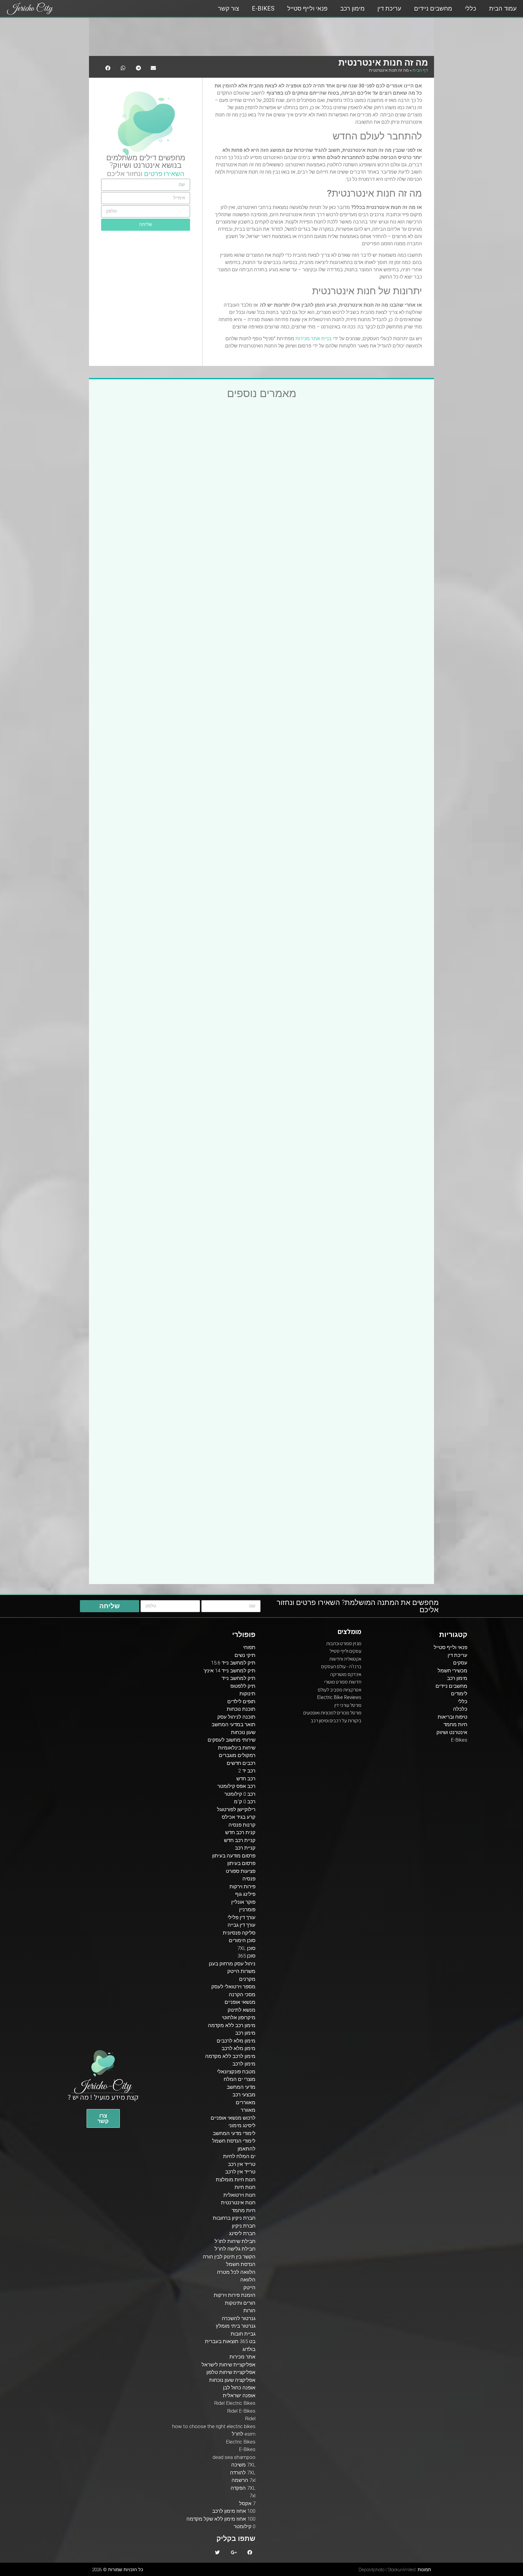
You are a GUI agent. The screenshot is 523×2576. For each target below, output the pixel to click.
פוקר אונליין (243, 1902)
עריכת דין (389, 8)
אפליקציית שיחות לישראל (229, 2365)
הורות (249, 2310)
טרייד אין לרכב (240, 2172)
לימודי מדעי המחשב (234, 2133)
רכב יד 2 (247, 1771)
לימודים (459, 1694)
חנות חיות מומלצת (236, 2180)
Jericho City (30, 9)
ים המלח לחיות (239, 2156)
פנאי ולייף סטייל (307, 8)
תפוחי (249, 1647)
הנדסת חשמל (241, 2264)
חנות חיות (245, 2187)
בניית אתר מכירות (314, 339)
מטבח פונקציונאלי (236, 2072)
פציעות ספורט (241, 1871)
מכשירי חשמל (452, 1671)
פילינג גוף (245, 1894)
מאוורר (248, 2110)
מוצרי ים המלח (240, 2079)
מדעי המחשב (241, 2087)
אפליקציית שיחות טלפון (231, 2372)
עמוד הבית (503, 8)
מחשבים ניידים (433, 8)
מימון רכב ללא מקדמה (232, 2025)
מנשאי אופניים (240, 2002)
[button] (103, 2118)
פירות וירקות (242, 1886)
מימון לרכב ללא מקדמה (230, 2056)
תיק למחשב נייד (238, 1678)
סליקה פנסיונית (239, 1933)
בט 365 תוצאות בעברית (230, 2341)
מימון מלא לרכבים (236, 2041)
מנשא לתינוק (242, 2010)
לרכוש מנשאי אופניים (233, 2118)
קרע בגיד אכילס (239, 1817)
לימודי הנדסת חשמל (234, 2141)
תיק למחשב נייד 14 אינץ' (229, 1671)
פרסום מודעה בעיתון (234, 1856)
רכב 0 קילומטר (240, 1794)
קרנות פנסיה (242, 1825)
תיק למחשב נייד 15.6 (233, 1663)
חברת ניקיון (244, 2226)
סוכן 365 (247, 1956)
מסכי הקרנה (242, 1994)
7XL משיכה (243, 2465)
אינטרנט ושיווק (136, 165)
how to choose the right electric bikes (214, 2426)
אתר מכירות (242, 2357)
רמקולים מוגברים (237, 1755)
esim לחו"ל (244, 2434)
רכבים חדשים (241, 1763)
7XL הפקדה (243, 2488)
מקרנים (247, 1979)
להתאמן (247, 2149)
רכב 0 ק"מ (245, 1802)
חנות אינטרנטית (238, 2203)
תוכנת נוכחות (241, 1709)
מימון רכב (352, 8)
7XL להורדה (243, 2473)
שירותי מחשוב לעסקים (232, 1740)
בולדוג (249, 2349)
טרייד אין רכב (242, 2164)
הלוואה (248, 2280)
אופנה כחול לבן (239, 2388)
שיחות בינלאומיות (237, 1748)
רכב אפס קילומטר (236, 1786)
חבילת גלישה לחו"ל (235, 2249)
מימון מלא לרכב (238, 2048)
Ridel (250, 2418)
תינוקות (247, 1694)
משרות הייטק (241, 1971)
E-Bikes (263, 8)
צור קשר (229, 8)
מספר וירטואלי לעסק (233, 1987)
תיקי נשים (245, 1655)
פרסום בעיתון (241, 1863)
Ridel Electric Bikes (235, 2403)
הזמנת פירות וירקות (235, 2295)
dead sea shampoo (234, 2457)
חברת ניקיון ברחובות (234, 2218)
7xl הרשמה (243, 2480)
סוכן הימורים (242, 1940)
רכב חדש (246, 1779)
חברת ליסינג (242, 2233)
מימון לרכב (244, 2064)
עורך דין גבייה (242, 1925)
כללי (471, 8)
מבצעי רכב (244, 2095)
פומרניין (247, 1909)
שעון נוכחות (243, 1732)
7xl (252, 2496)
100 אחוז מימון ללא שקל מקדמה (221, 2519)
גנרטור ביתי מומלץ (236, 2326)
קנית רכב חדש (240, 1832)
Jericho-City (103, 2086)
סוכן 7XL (246, 1948)
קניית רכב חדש (240, 1840)
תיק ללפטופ (243, 1686)
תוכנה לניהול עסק (236, 1717)
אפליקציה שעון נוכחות (232, 2380)
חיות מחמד (455, 1724)
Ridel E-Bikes (241, 2411)
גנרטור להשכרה (239, 2318)
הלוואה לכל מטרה (236, 2272)
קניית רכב (245, 1848)
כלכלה (460, 1709)
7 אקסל (247, 2503)
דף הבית (420, 70)
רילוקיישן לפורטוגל (236, 1809)
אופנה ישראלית (239, 2395)
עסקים (460, 1663)
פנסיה (249, 1879)
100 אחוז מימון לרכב (234, 2511)
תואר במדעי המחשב (234, 1724)
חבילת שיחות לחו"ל (235, 2241)
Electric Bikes (241, 2442)
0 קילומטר (245, 2526)
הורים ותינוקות (240, 2303)
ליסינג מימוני (242, 2125)
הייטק (249, 2287)
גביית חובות (243, 2334)
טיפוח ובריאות (452, 1717)
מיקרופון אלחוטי (239, 2017)
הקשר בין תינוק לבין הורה (229, 2257)
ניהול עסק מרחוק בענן (232, 1964)
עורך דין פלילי (242, 1917)
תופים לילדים (241, 1701)
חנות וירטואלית (239, 2195)
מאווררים (246, 2102)
